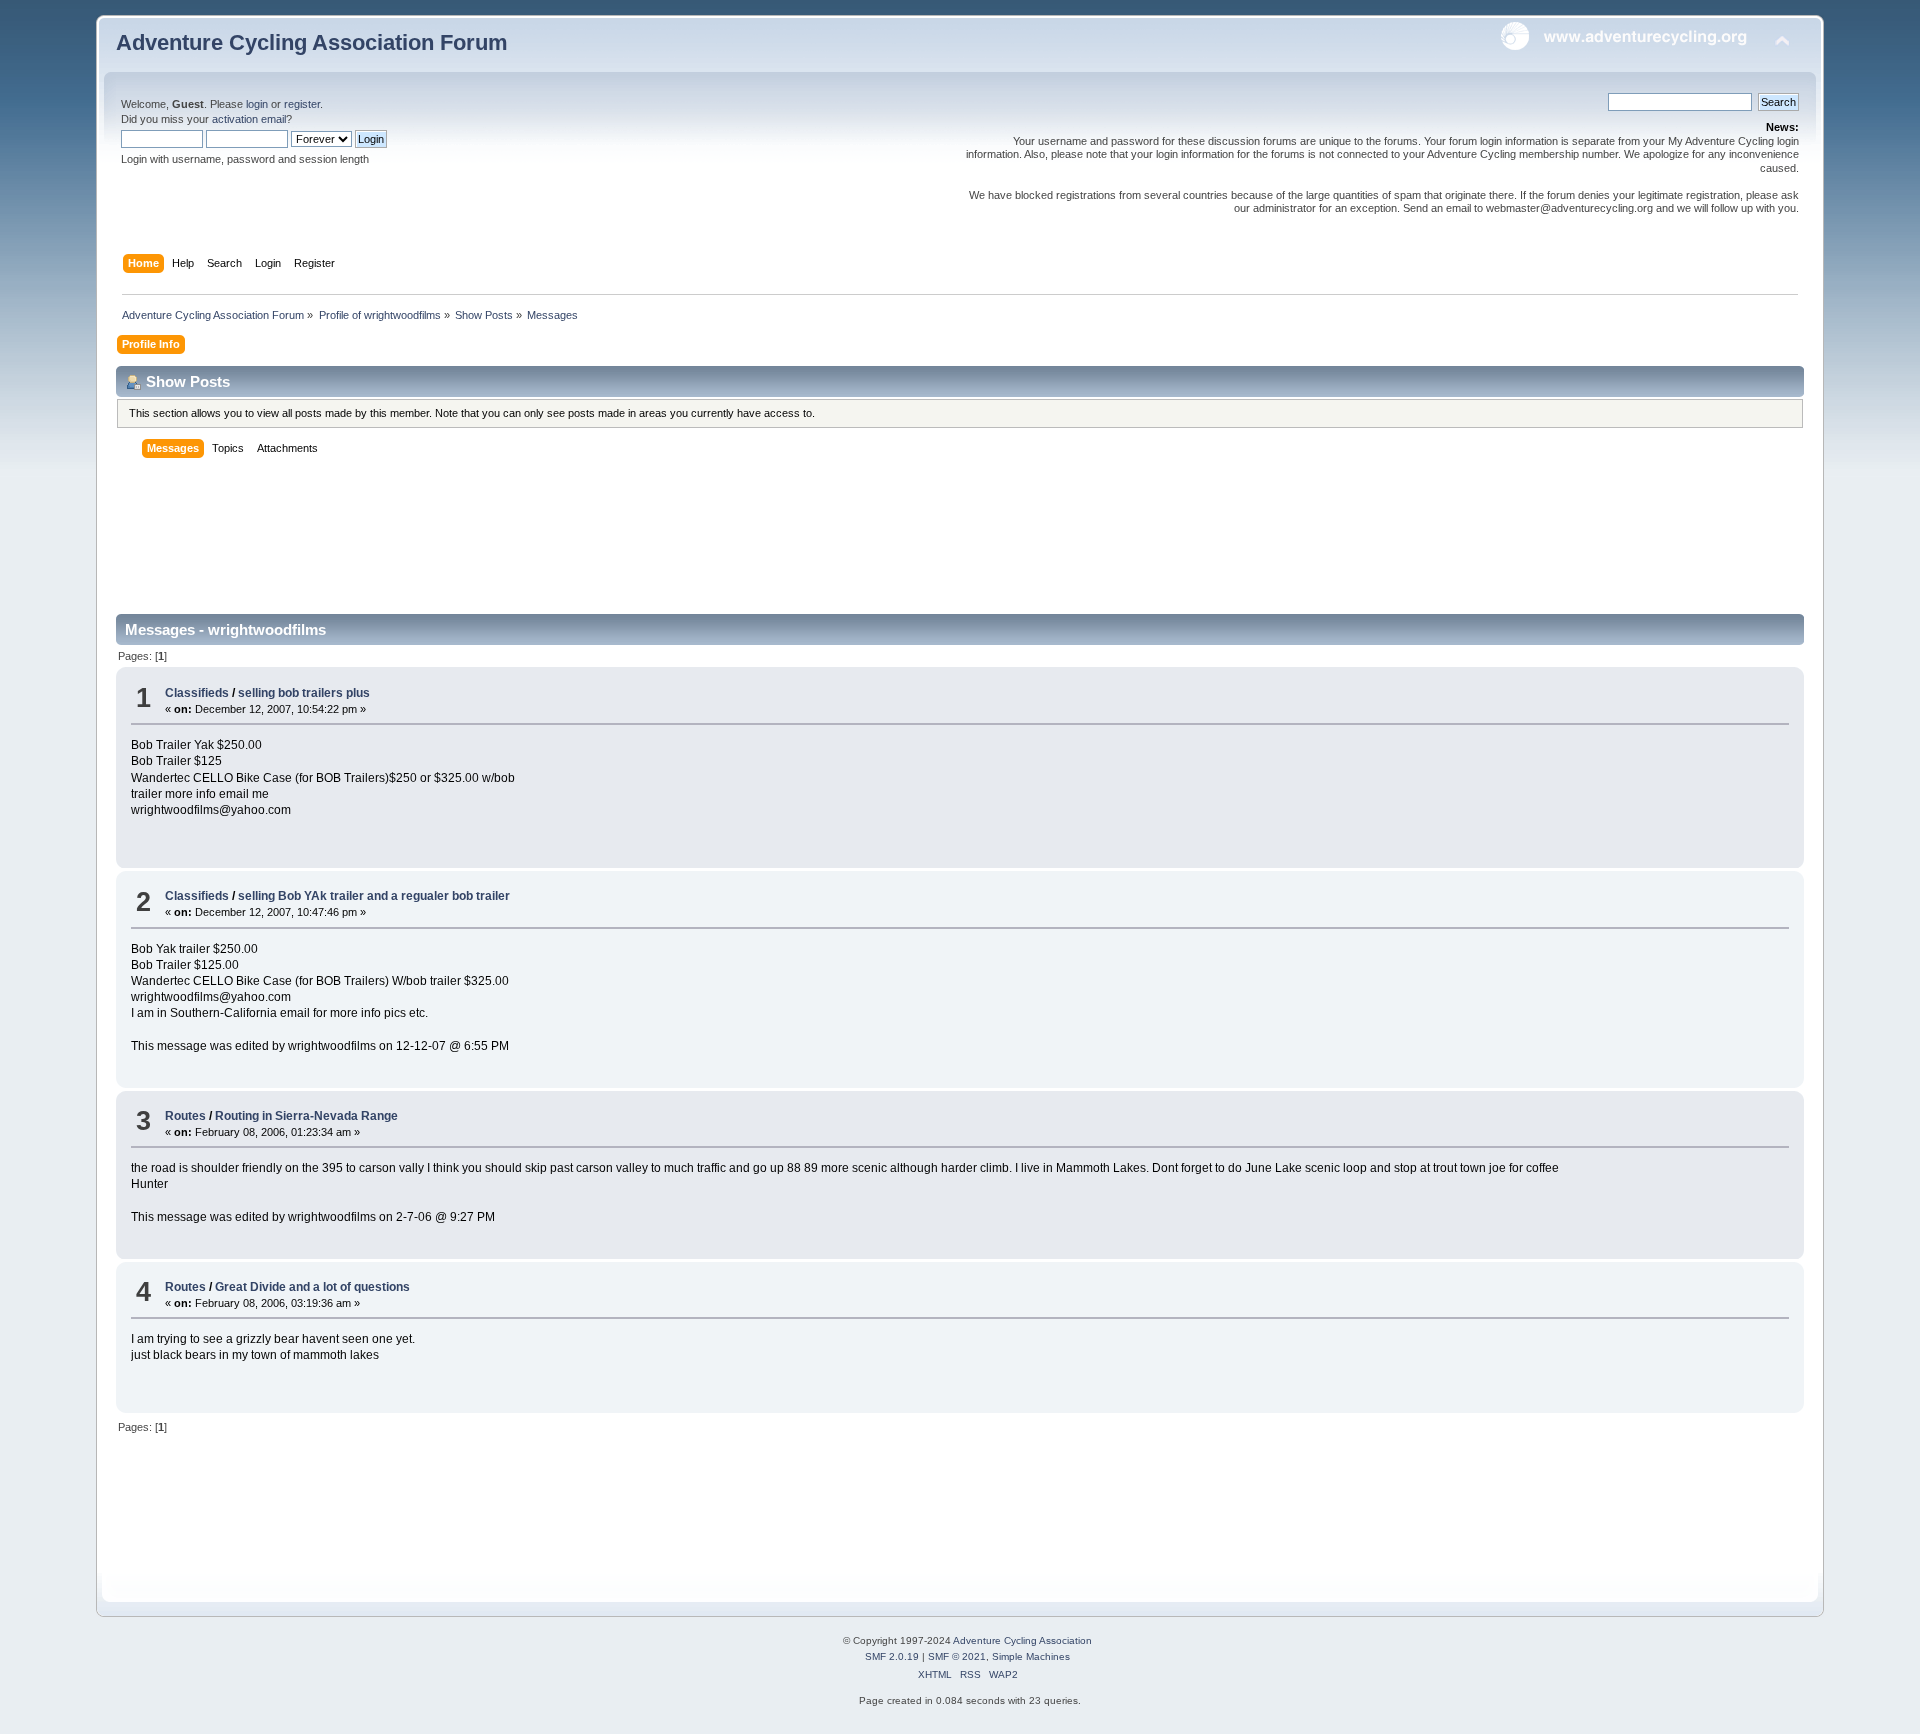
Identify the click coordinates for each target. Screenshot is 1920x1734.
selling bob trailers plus (304, 693)
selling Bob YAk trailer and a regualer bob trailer (374, 896)
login (257, 104)
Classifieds (197, 693)
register (302, 104)
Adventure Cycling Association (1022, 1640)
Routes (185, 1116)
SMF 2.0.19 (892, 1656)
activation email (249, 119)
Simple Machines (1031, 1656)
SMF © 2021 (957, 1656)
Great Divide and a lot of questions (312, 1287)
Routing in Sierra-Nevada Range (306, 1116)
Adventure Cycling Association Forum (312, 42)
